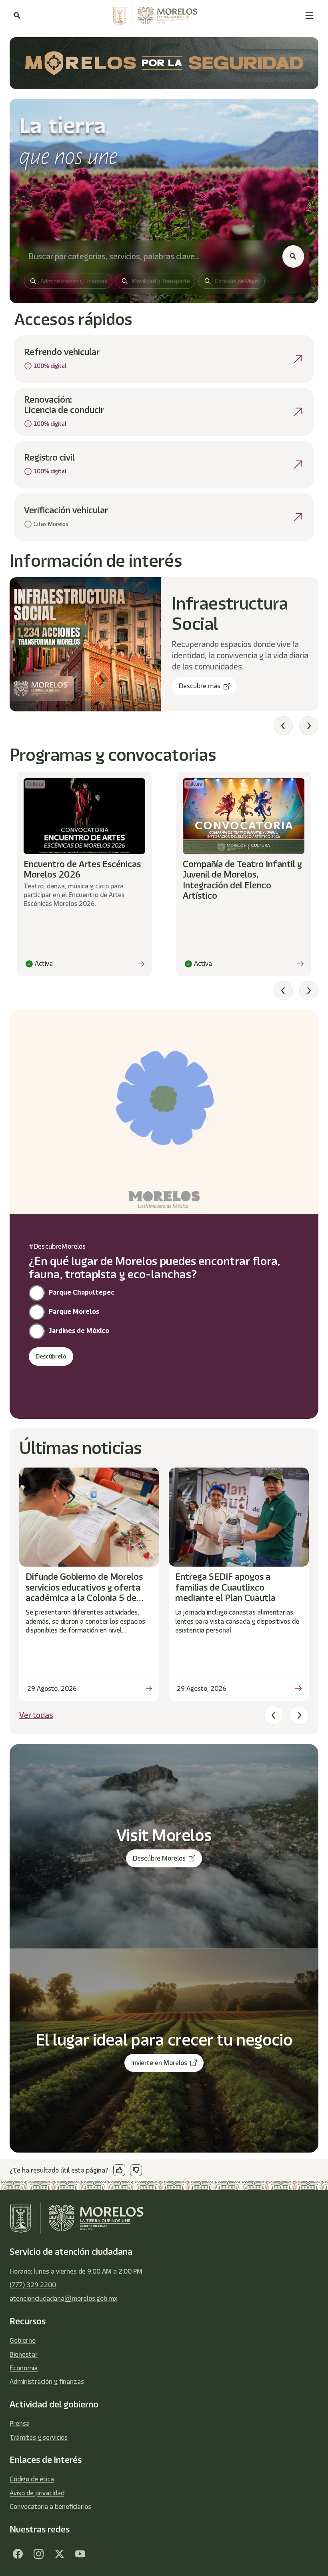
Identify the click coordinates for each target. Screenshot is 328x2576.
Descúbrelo (51, 1357)
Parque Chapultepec (82, 1292)
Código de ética (32, 2479)
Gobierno (23, 2340)
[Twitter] (59, 2554)
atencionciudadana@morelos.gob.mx (63, 2298)
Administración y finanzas (47, 2381)
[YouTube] (80, 2554)
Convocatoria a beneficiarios (50, 2506)
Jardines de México (79, 1331)
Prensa (20, 2423)
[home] (163, 16)
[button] (309, 15)
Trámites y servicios (39, 2437)
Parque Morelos (74, 1311)
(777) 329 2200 (33, 2285)
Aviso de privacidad (37, 2493)
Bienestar (24, 2354)
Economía (24, 2368)
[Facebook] (18, 2554)
